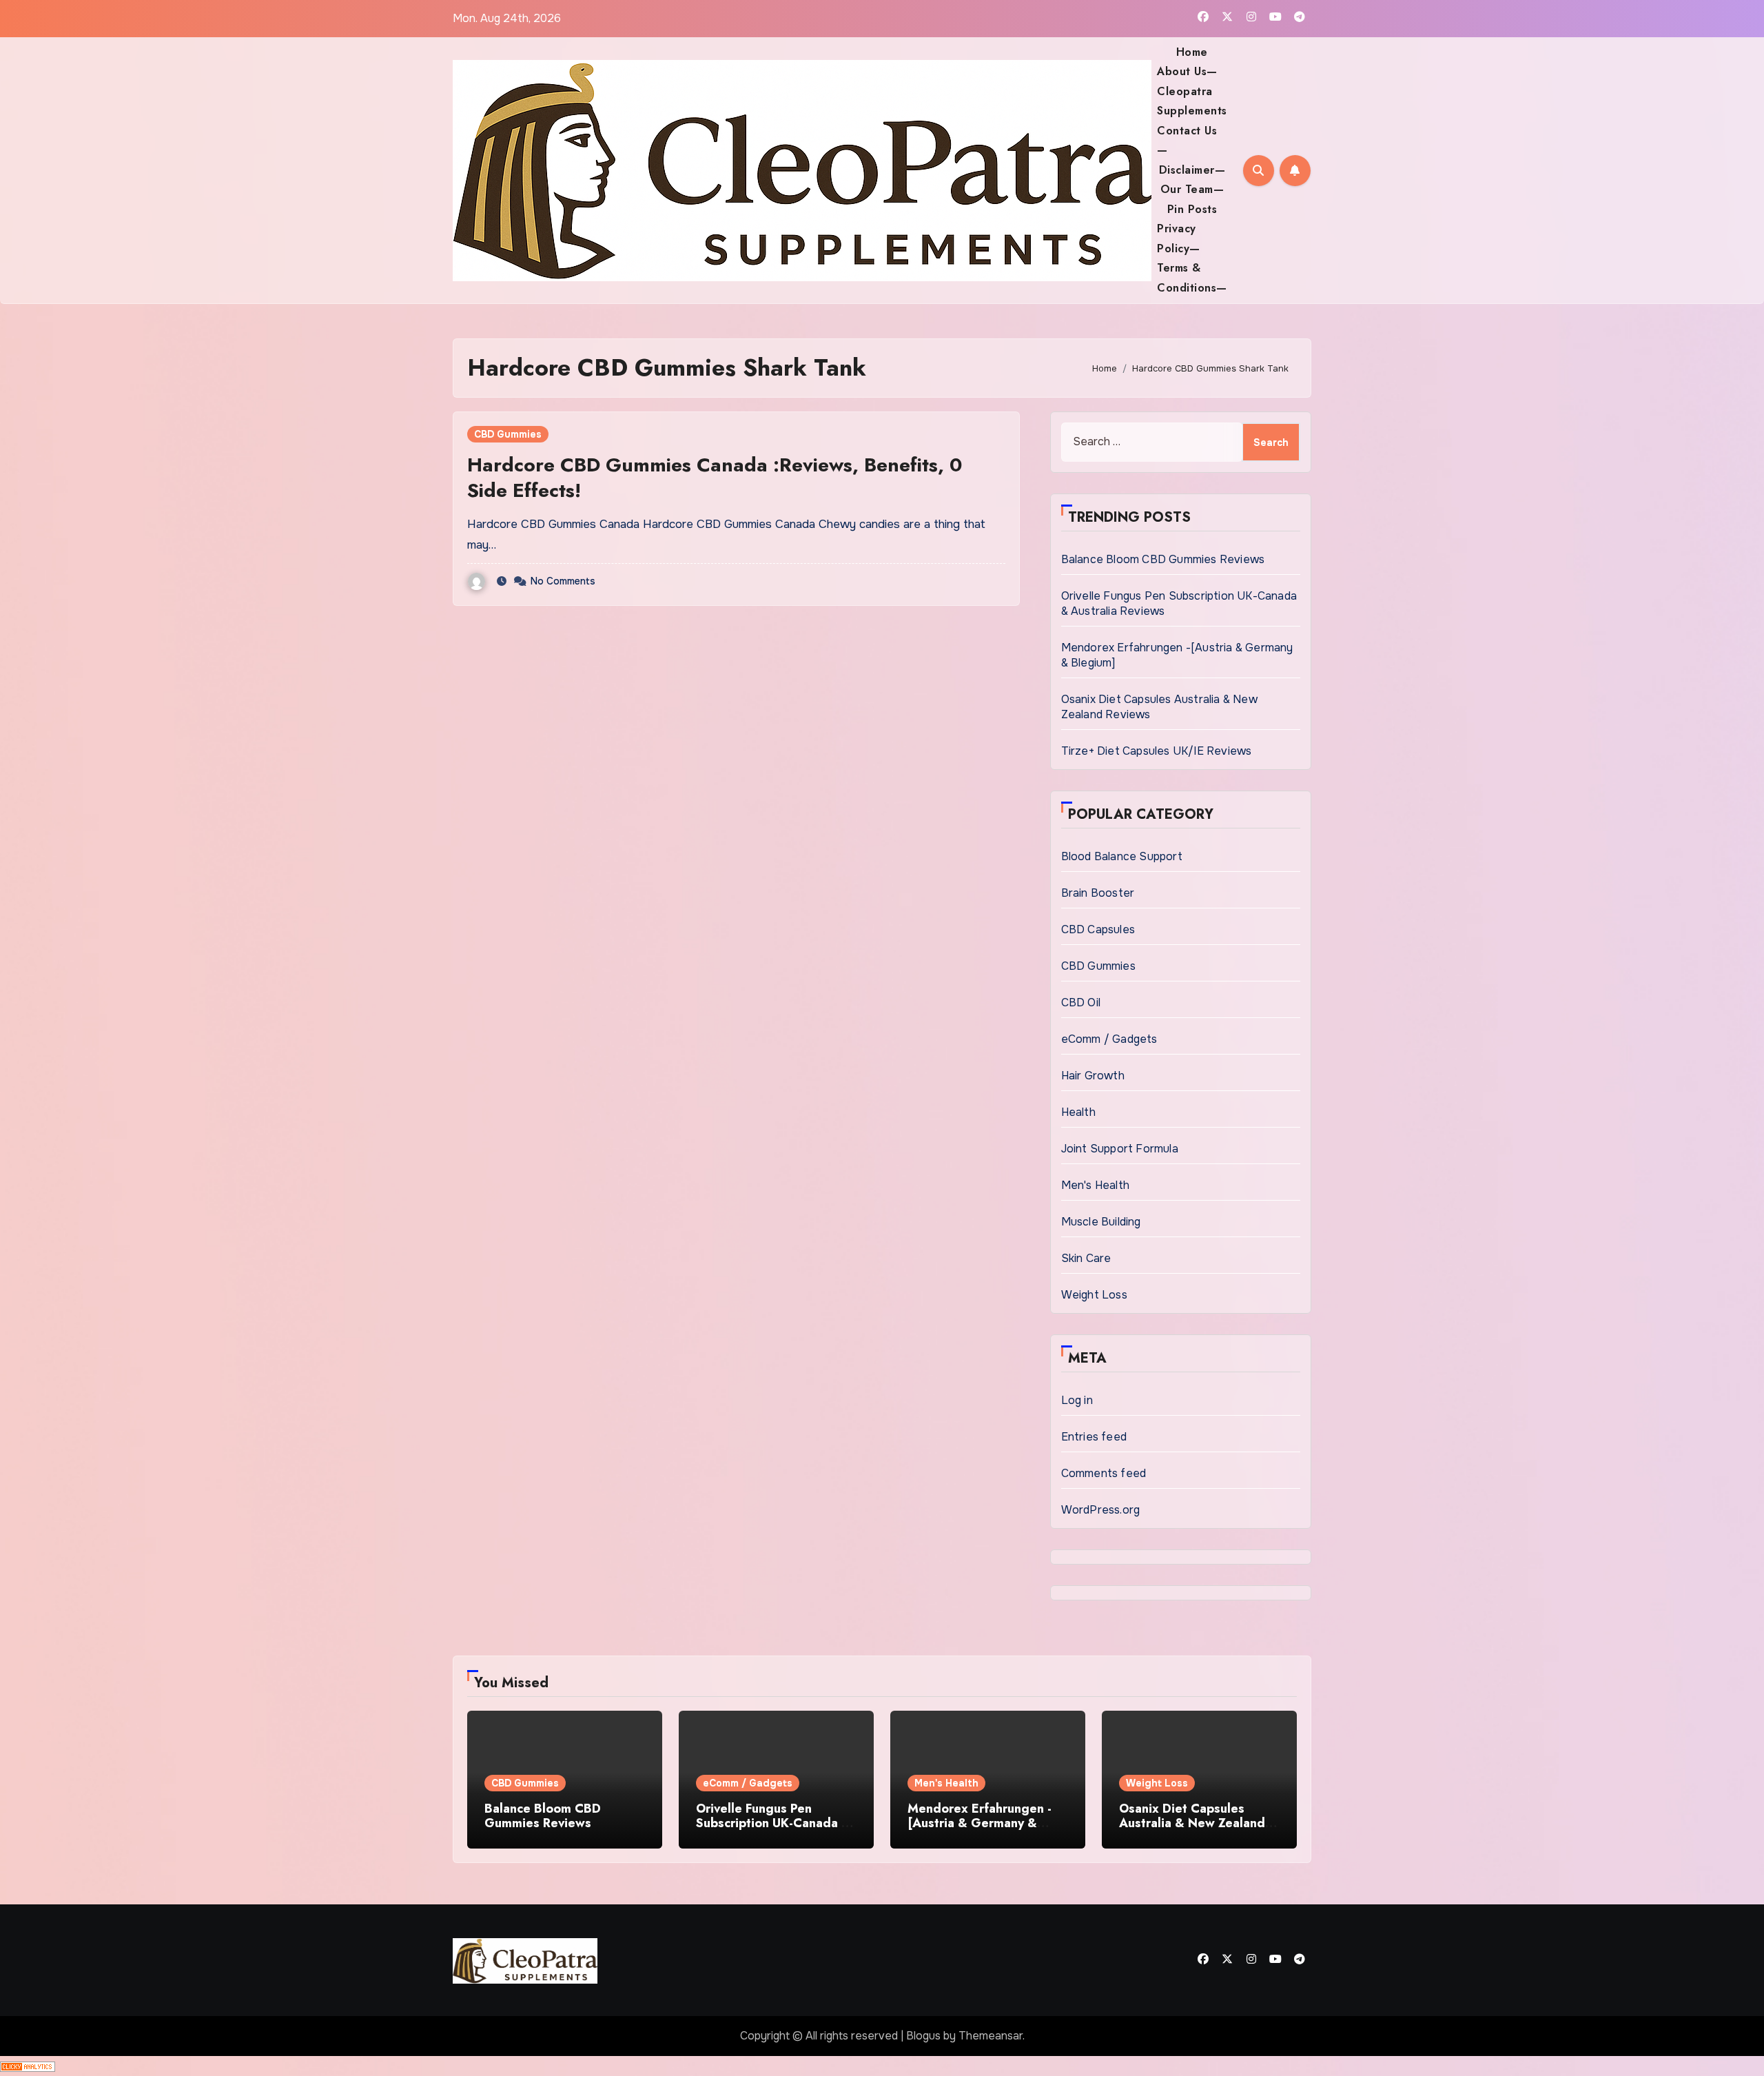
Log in (1077, 1400)
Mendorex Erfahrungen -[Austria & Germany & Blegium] (980, 1823)
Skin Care (1086, 1258)
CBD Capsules (1098, 929)
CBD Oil (1081, 1003)
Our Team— (1192, 189)
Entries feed (1094, 1437)
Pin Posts (1192, 209)
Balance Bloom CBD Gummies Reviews (1163, 559)
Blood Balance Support (1122, 856)
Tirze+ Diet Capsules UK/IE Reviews (1157, 751)
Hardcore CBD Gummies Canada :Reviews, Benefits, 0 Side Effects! (715, 477)
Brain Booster (1098, 893)
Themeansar (991, 2036)
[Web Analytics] (28, 2065)
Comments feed (1104, 1473)
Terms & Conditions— (1192, 277)
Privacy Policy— (1179, 238)
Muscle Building (1101, 1222)
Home (1192, 52)
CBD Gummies (508, 434)
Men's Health (1095, 1185)
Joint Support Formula (1120, 1149)
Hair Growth (1093, 1076)
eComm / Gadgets (1109, 1039)
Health (1078, 1112)
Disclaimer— (1192, 170)
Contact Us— (1187, 140)
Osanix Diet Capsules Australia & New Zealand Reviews (1192, 1823)
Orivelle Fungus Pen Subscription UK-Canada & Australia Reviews (773, 1823)
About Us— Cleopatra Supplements (1192, 91)
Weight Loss (1094, 1295)
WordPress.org (1101, 1510)
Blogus (923, 2036)
